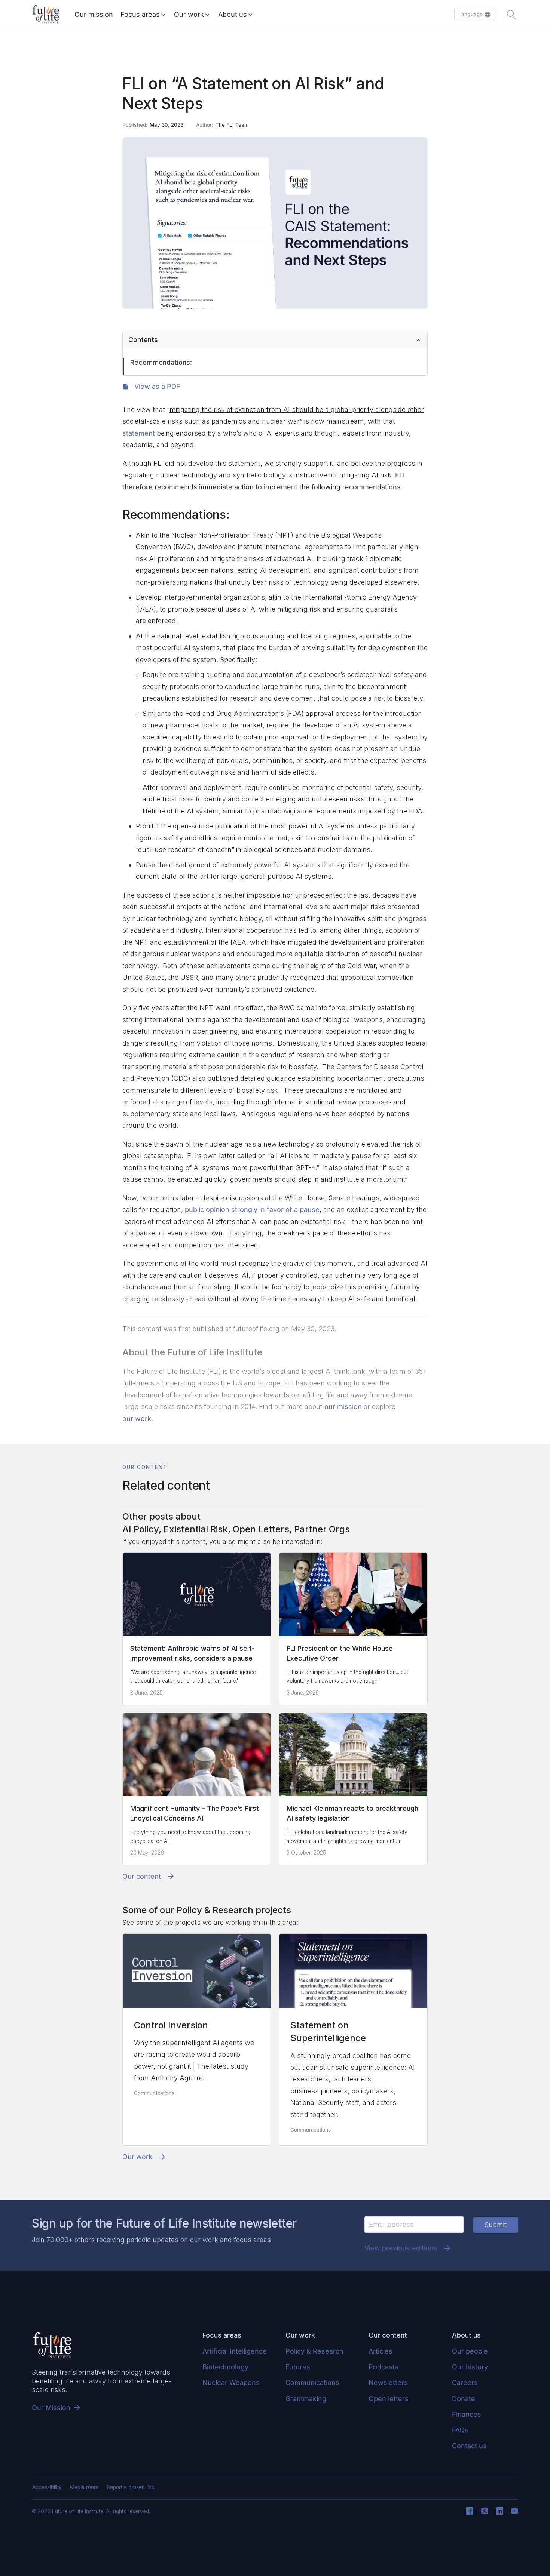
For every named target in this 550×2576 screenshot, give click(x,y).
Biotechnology (225, 2367)
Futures (298, 2367)
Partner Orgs (322, 1529)
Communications (154, 2093)
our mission (343, 1407)
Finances (467, 2414)
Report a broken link (130, 2487)
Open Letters (261, 1529)
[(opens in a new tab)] (197, 1971)
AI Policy (140, 1529)
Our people (470, 2351)
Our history (470, 2367)
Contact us (469, 2446)
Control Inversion (171, 2025)
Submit (496, 2225)
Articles (381, 2351)
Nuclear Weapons (231, 2383)
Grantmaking (306, 2399)
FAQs (460, 2430)
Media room (84, 2487)
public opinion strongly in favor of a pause (252, 1209)
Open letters (389, 2399)
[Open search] (511, 15)
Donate (464, 2399)
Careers (465, 2383)
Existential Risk (196, 1529)
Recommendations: (161, 362)
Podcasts (384, 2367)
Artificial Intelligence (235, 2351)
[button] (475, 15)
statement (139, 433)
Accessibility (47, 2487)
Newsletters (388, 2383)
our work (137, 1418)
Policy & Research (215, 1910)
